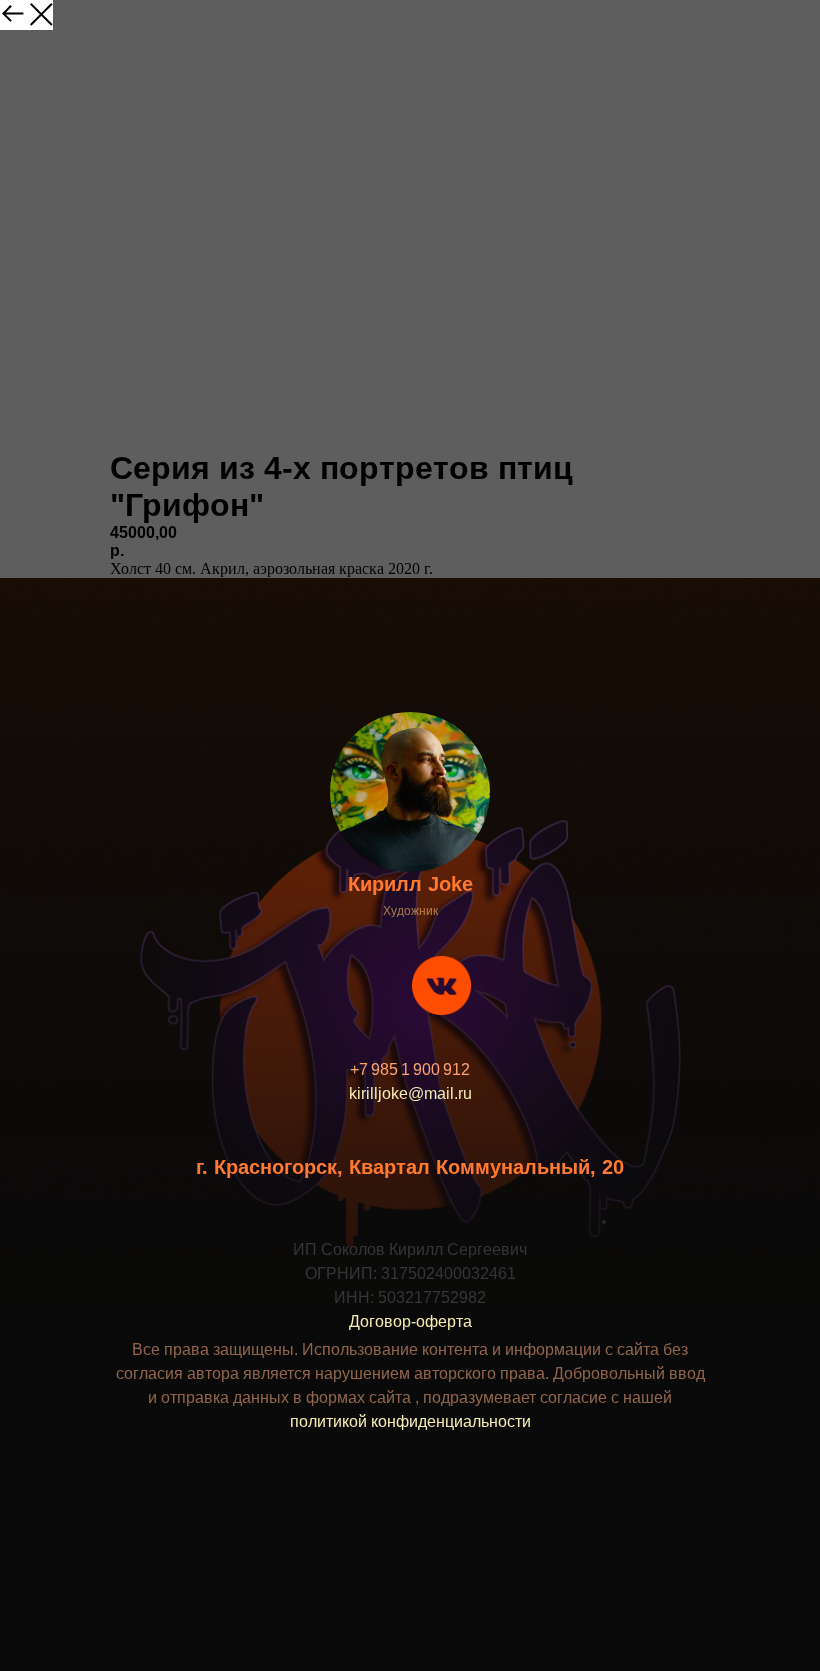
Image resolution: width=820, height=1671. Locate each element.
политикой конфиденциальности (410, 1421)
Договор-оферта (410, 1321)
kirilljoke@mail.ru (410, 1093)
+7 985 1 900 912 (410, 1069)
